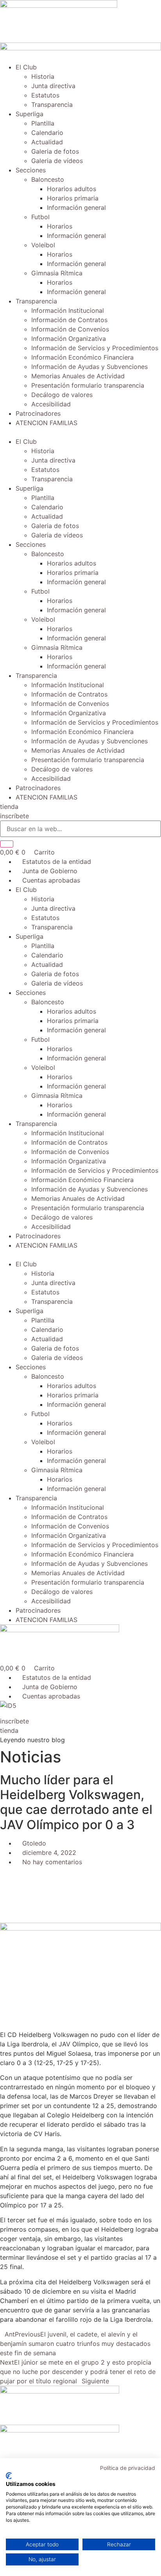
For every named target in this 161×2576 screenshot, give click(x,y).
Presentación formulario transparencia (88, 385)
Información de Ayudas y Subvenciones (89, 367)
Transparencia (52, 105)
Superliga (30, 114)
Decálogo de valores (62, 395)
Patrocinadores (38, 413)
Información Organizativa (69, 339)
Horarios (60, 226)
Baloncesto (48, 179)
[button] (80, 432)
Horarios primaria (73, 198)
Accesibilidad (51, 404)
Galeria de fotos (55, 151)
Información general (76, 207)
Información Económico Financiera (82, 357)
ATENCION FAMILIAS (47, 423)
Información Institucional (68, 310)
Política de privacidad (128, 2468)
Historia (43, 76)
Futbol (40, 217)
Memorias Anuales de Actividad (78, 376)
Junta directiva (53, 86)
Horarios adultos (72, 189)
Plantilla (43, 123)
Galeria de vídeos (57, 161)
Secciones (31, 170)
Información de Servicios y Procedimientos (95, 348)
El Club (26, 67)
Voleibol (43, 245)
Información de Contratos (69, 320)
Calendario (47, 133)
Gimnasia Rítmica (57, 273)
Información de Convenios (70, 329)
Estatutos (45, 95)
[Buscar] (7, 844)
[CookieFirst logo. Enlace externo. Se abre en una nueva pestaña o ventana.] (9, 2476)
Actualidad (47, 142)
